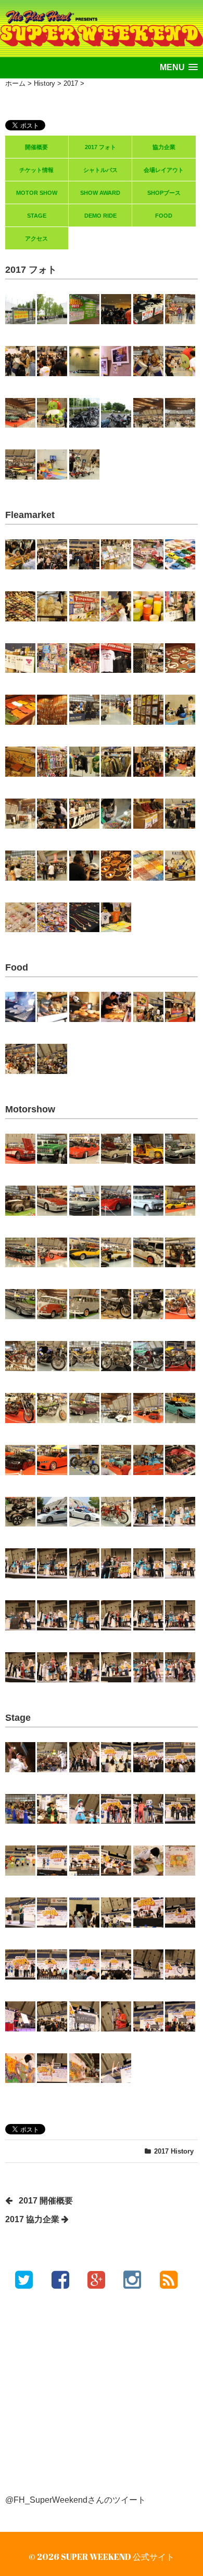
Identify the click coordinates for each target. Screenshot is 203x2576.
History (182, 2151)
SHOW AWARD (100, 193)
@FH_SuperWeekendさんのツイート (75, 2500)
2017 (161, 2151)
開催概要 (36, 147)
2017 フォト (100, 147)
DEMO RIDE (100, 216)
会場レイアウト (164, 170)
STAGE (37, 216)
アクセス (36, 238)
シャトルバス (100, 170)
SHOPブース (164, 193)
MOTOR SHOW (37, 193)
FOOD (164, 216)
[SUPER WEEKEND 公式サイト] (102, 20)
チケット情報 (36, 170)
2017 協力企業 (32, 2219)
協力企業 (164, 147)
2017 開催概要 (46, 2201)
